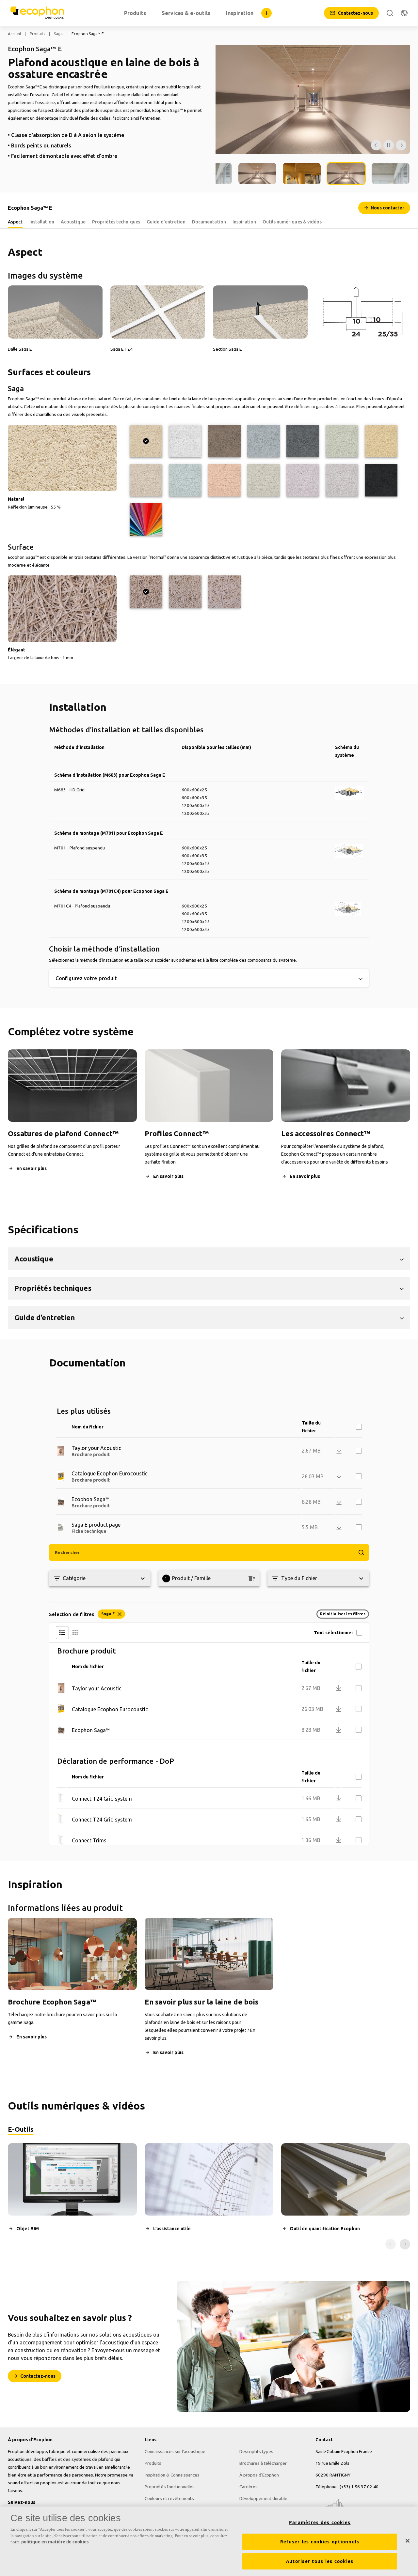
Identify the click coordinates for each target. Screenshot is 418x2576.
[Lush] (381, 441)
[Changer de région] (404, 13)
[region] (209, 2541)
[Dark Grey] (303, 441)
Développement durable (263, 2498)
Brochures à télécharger (263, 2463)
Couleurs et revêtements (169, 2498)
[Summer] (224, 480)
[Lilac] (303, 480)
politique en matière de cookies (55, 2542)
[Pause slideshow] (389, 145)
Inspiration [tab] (244, 222)
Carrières (249, 2487)
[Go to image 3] (257, 173)
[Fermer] (408, 2541)
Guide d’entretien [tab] (166, 222)
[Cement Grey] (224, 441)
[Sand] (146, 480)
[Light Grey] (264, 441)
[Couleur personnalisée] (146, 519)
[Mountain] (185, 480)
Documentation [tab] (209, 222)
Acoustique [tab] (73, 222)
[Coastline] (264, 480)
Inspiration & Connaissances (172, 2475)
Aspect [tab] (15, 222)
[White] (185, 441)
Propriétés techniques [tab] (116, 222)
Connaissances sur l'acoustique (175, 2451)
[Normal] (224, 592)
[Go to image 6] (391, 173)
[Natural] (146, 441)
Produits (37, 34)
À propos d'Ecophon (259, 2475)
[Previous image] (376, 145)
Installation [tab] (42, 222)
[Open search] (390, 13)
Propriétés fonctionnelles (170, 2487)
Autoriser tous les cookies (320, 2561)
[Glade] (342, 441)
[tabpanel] (209, 2196)
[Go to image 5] (346, 173)
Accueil (14, 34)
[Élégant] (146, 592)
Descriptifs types (256, 2451)
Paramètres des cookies (320, 2523)
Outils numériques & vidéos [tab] (292, 222)
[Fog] (342, 480)
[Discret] (185, 592)
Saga (58, 34)
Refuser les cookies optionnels (320, 2542)
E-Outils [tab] (21, 2129)
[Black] (381, 480)
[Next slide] (405, 2244)
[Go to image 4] (302, 173)
